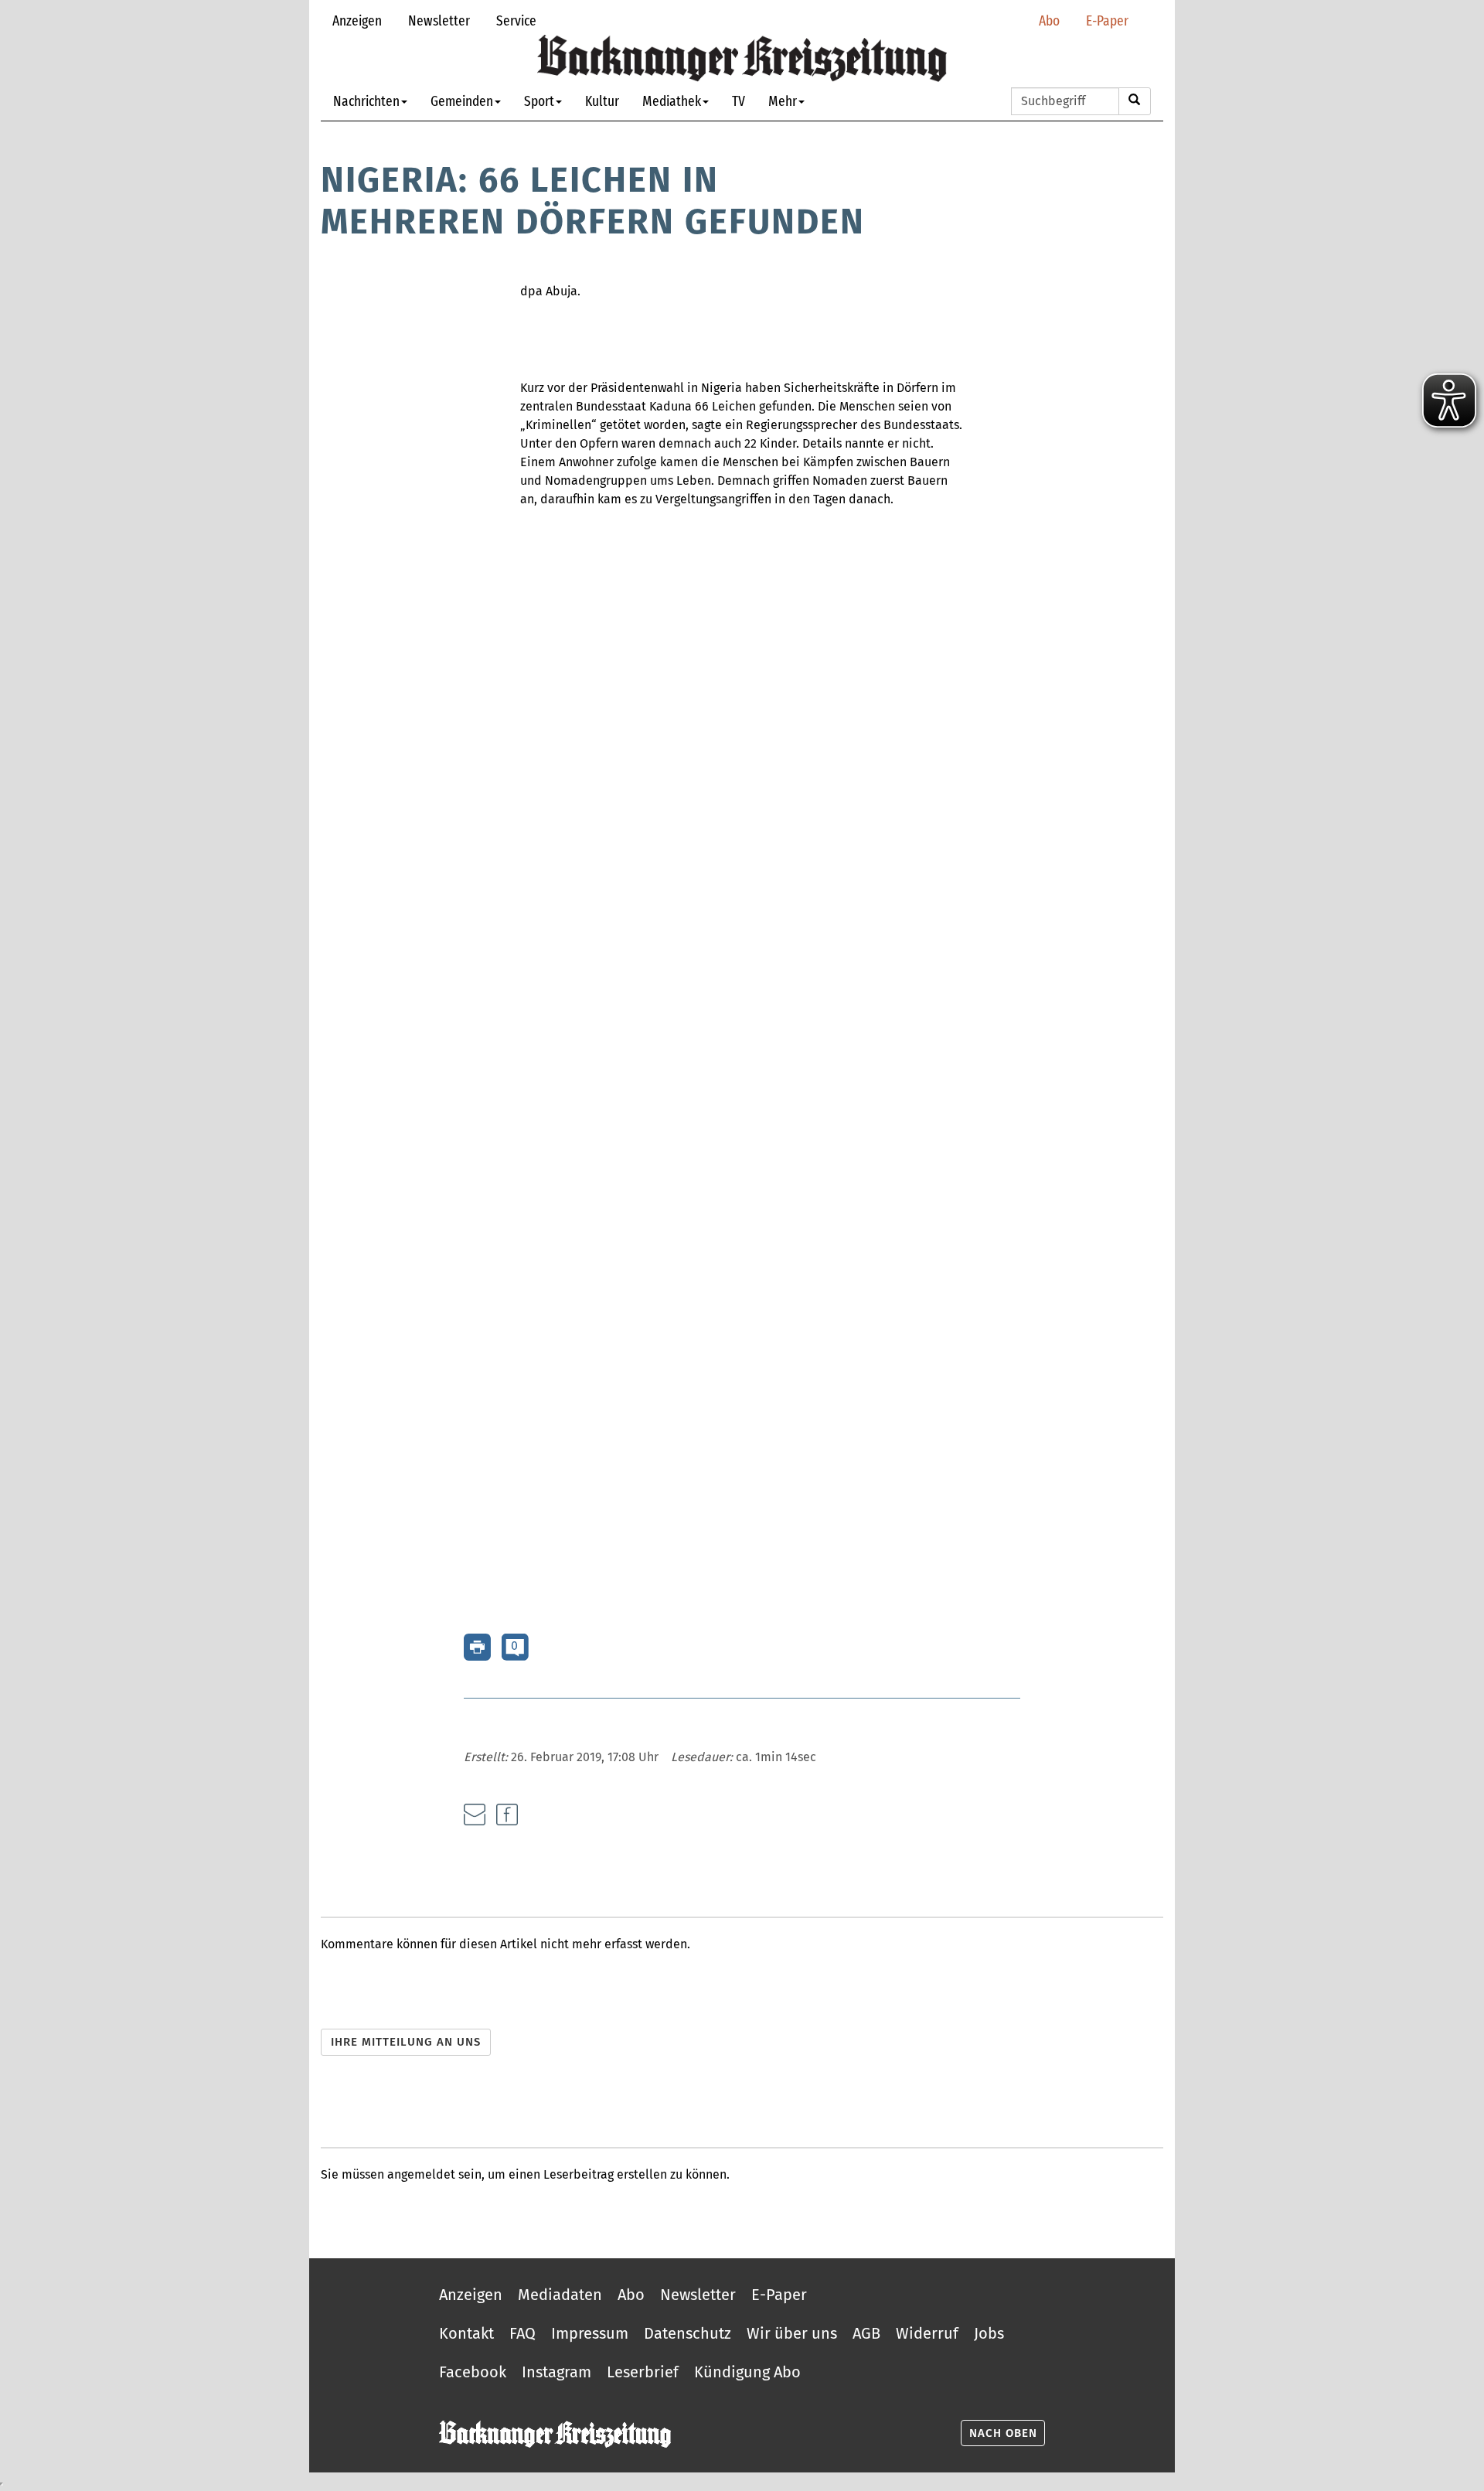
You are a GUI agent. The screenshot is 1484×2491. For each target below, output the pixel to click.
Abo (1049, 20)
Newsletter (439, 20)
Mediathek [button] (672, 101)
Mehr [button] (783, 101)
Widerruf (927, 2333)
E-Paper (1107, 20)
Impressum (590, 2333)
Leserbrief (643, 2372)
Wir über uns (792, 2333)
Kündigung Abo (747, 2372)
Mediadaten (560, 2295)
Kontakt (466, 2333)
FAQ (522, 2333)
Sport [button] (539, 101)
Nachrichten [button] (366, 101)
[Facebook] (507, 1815)
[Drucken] (477, 1646)
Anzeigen (357, 20)
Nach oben (1003, 2433)
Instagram (556, 2372)
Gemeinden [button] (462, 101)
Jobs (989, 2333)
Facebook (473, 2372)
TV (739, 101)
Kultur (602, 101)
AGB (866, 2333)
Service (516, 20)
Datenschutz (688, 2333)
